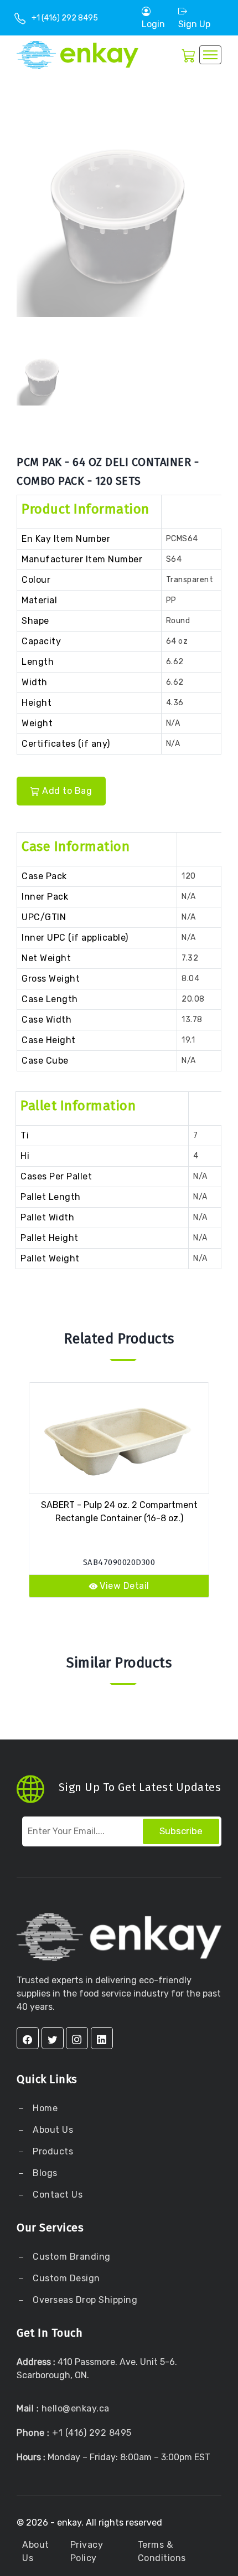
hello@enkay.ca (76, 2408)
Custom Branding (71, 2257)
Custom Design (65, 2278)
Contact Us (57, 2195)
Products (53, 2151)
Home (44, 2108)
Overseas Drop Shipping (85, 2300)
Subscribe (181, 1831)
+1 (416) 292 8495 (65, 18)
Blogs (45, 2173)
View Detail (125, 1586)
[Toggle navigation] (210, 55)
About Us (52, 2130)
